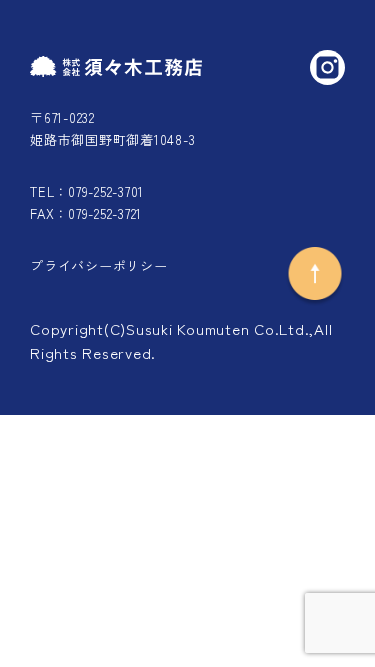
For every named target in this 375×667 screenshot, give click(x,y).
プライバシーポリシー (99, 265)
